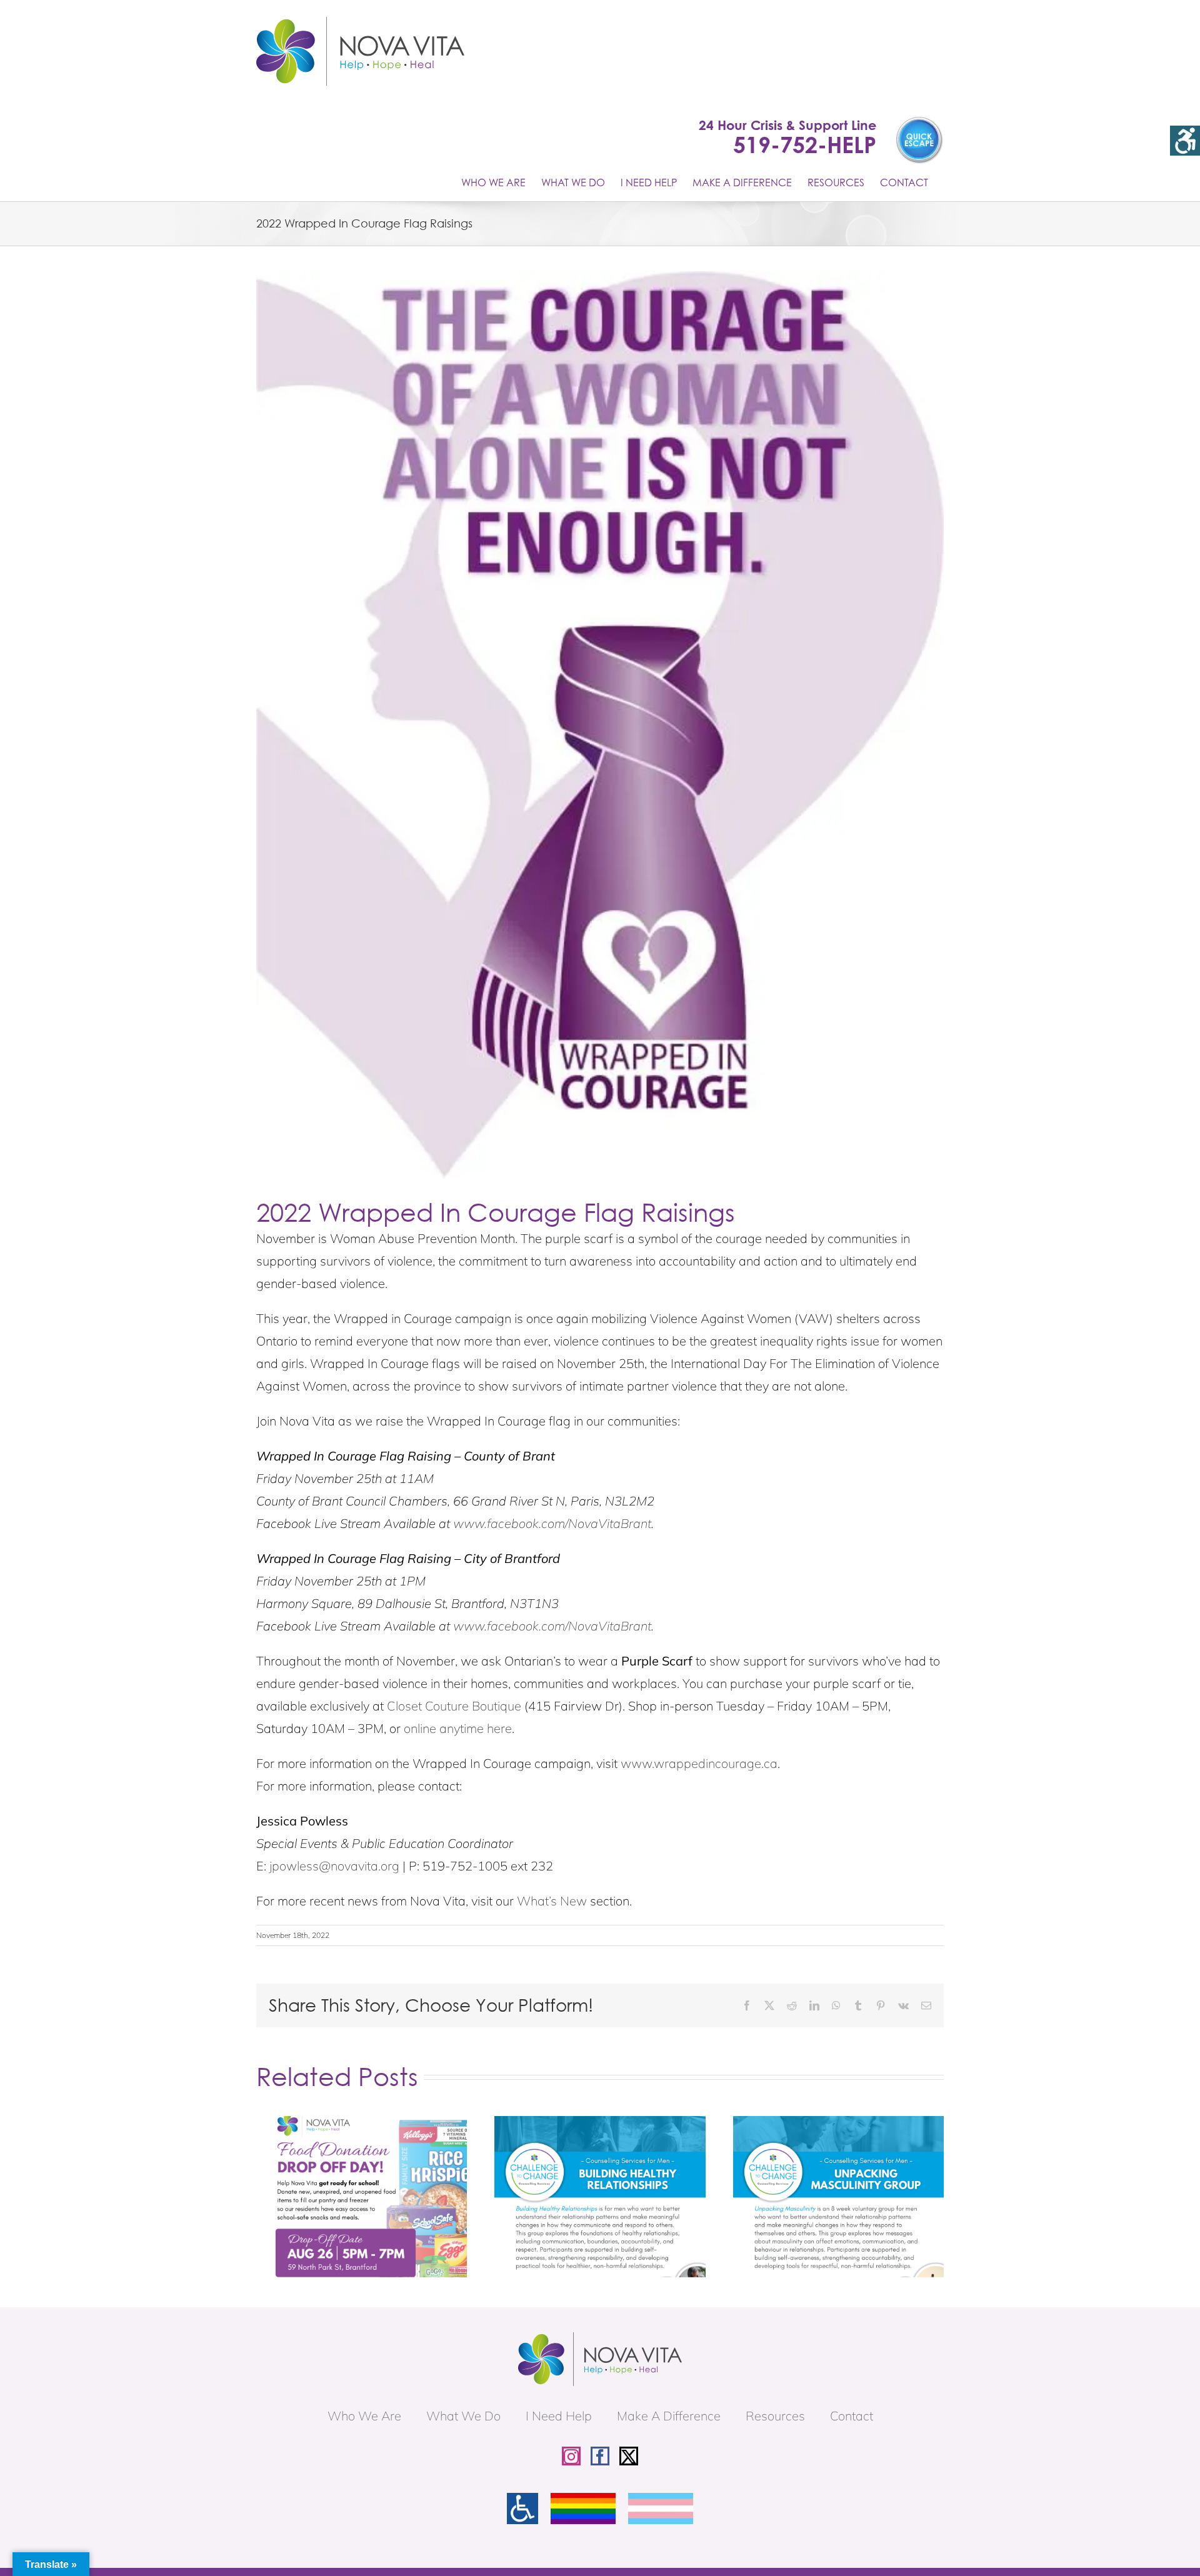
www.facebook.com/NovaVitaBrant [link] (552, 1523)
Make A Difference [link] (669, 2416)
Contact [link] (852, 2416)
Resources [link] (775, 2416)
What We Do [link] (463, 2416)
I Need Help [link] (559, 2416)
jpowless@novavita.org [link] (334, 1866)
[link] (1185, 141)
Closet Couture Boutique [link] (454, 1706)
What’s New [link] (552, 1901)
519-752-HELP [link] (805, 144)
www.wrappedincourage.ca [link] (699, 1763)
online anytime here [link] (458, 1728)
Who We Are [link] (364, 2416)
